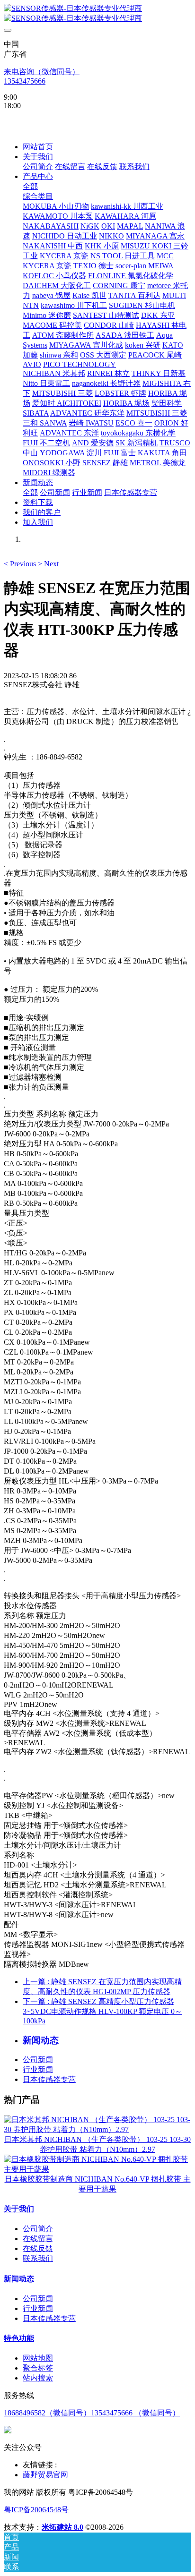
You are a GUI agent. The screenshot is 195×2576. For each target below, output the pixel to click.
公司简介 (38, 2229)
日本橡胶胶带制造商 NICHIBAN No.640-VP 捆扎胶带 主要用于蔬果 (98, 2184)
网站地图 (38, 2358)
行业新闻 (38, 2069)
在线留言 (38, 2239)
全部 (30, 186)
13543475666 (25, 81)
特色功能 (19, 2338)
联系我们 (38, 2258)
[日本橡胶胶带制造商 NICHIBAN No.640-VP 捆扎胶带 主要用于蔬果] (97, 2169)
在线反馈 (38, 2248)
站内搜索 (38, 2378)
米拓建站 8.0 (62, 2527)
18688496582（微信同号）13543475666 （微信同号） (92, 2413)
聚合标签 (38, 2368)
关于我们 (19, 2209)
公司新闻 (38, 2060)
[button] (21, 564)
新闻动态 (19, 2279)
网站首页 (38, 147)
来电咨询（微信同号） (42, 72)
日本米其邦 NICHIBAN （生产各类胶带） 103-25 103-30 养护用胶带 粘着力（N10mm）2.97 (97, 2144)
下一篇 (102, 2011)
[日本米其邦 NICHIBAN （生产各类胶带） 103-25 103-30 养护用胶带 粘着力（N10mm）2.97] (97, 2129)
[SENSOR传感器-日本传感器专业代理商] (97, 14)
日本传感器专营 (49, 2079)
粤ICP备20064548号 (36, 2510)
